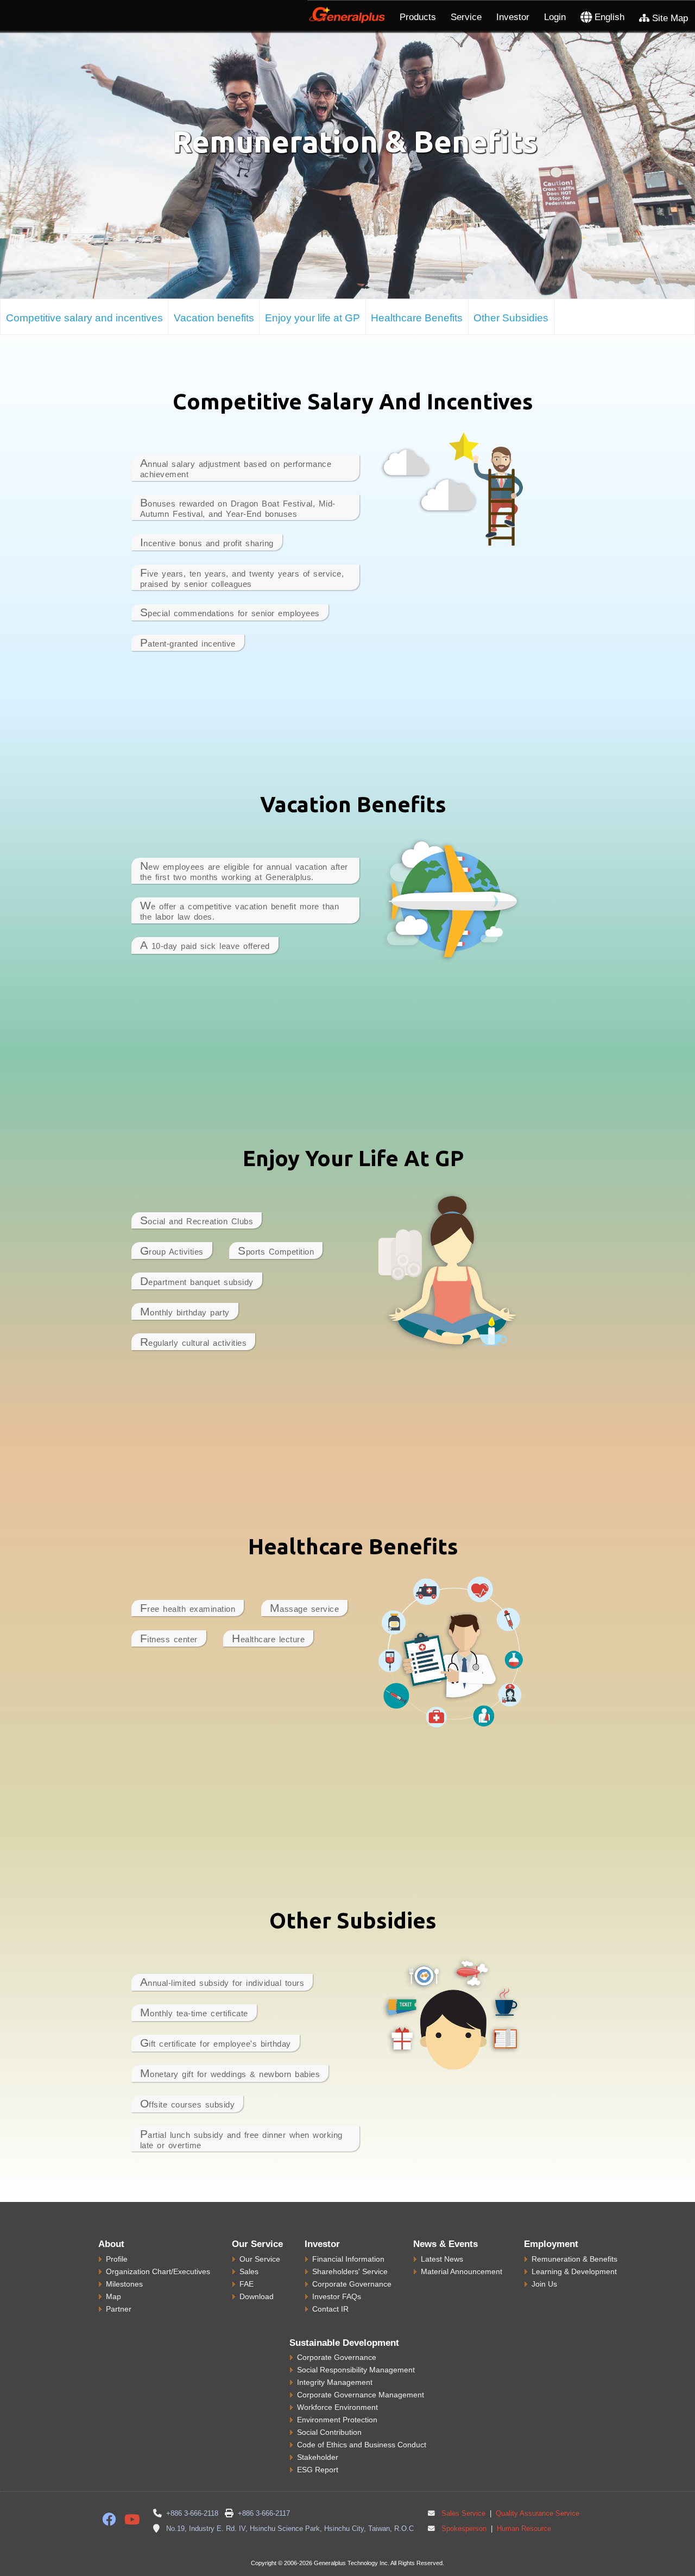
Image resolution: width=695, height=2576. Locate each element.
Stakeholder (318, 2457)
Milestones (124, 2284)
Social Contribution (329, 2432)
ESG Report (318, 2470)
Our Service (260, 2259)
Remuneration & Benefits (574, 2259)
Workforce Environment (337, 2407)
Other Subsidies (511, 318)
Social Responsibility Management (356, 2370)
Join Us (544, 2284)
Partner (119, 2309)
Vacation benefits (214, 318)
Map (113, 2296)
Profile (117, 2259)
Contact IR (330, 2309)
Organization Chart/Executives (158, 2271)
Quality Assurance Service (536, 2514)
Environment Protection (337, 2420)
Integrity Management (335, 2382)
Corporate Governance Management (361, 2395)
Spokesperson (464, 2529)
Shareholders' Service (350, 2271)
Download (257, 2296)
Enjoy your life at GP (312, 318)
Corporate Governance (352, 2284)
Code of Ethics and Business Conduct (362, 2445)
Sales (249, 2271)
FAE (247, 2284)
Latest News (442, 2259)
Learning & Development (574, 2271)
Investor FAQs (337, 2296)
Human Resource (523, 2529)
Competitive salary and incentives (84, 318)
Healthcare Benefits (417, 318)
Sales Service (463, 2514)
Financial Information (348, 2259)
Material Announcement (462, 2271)
